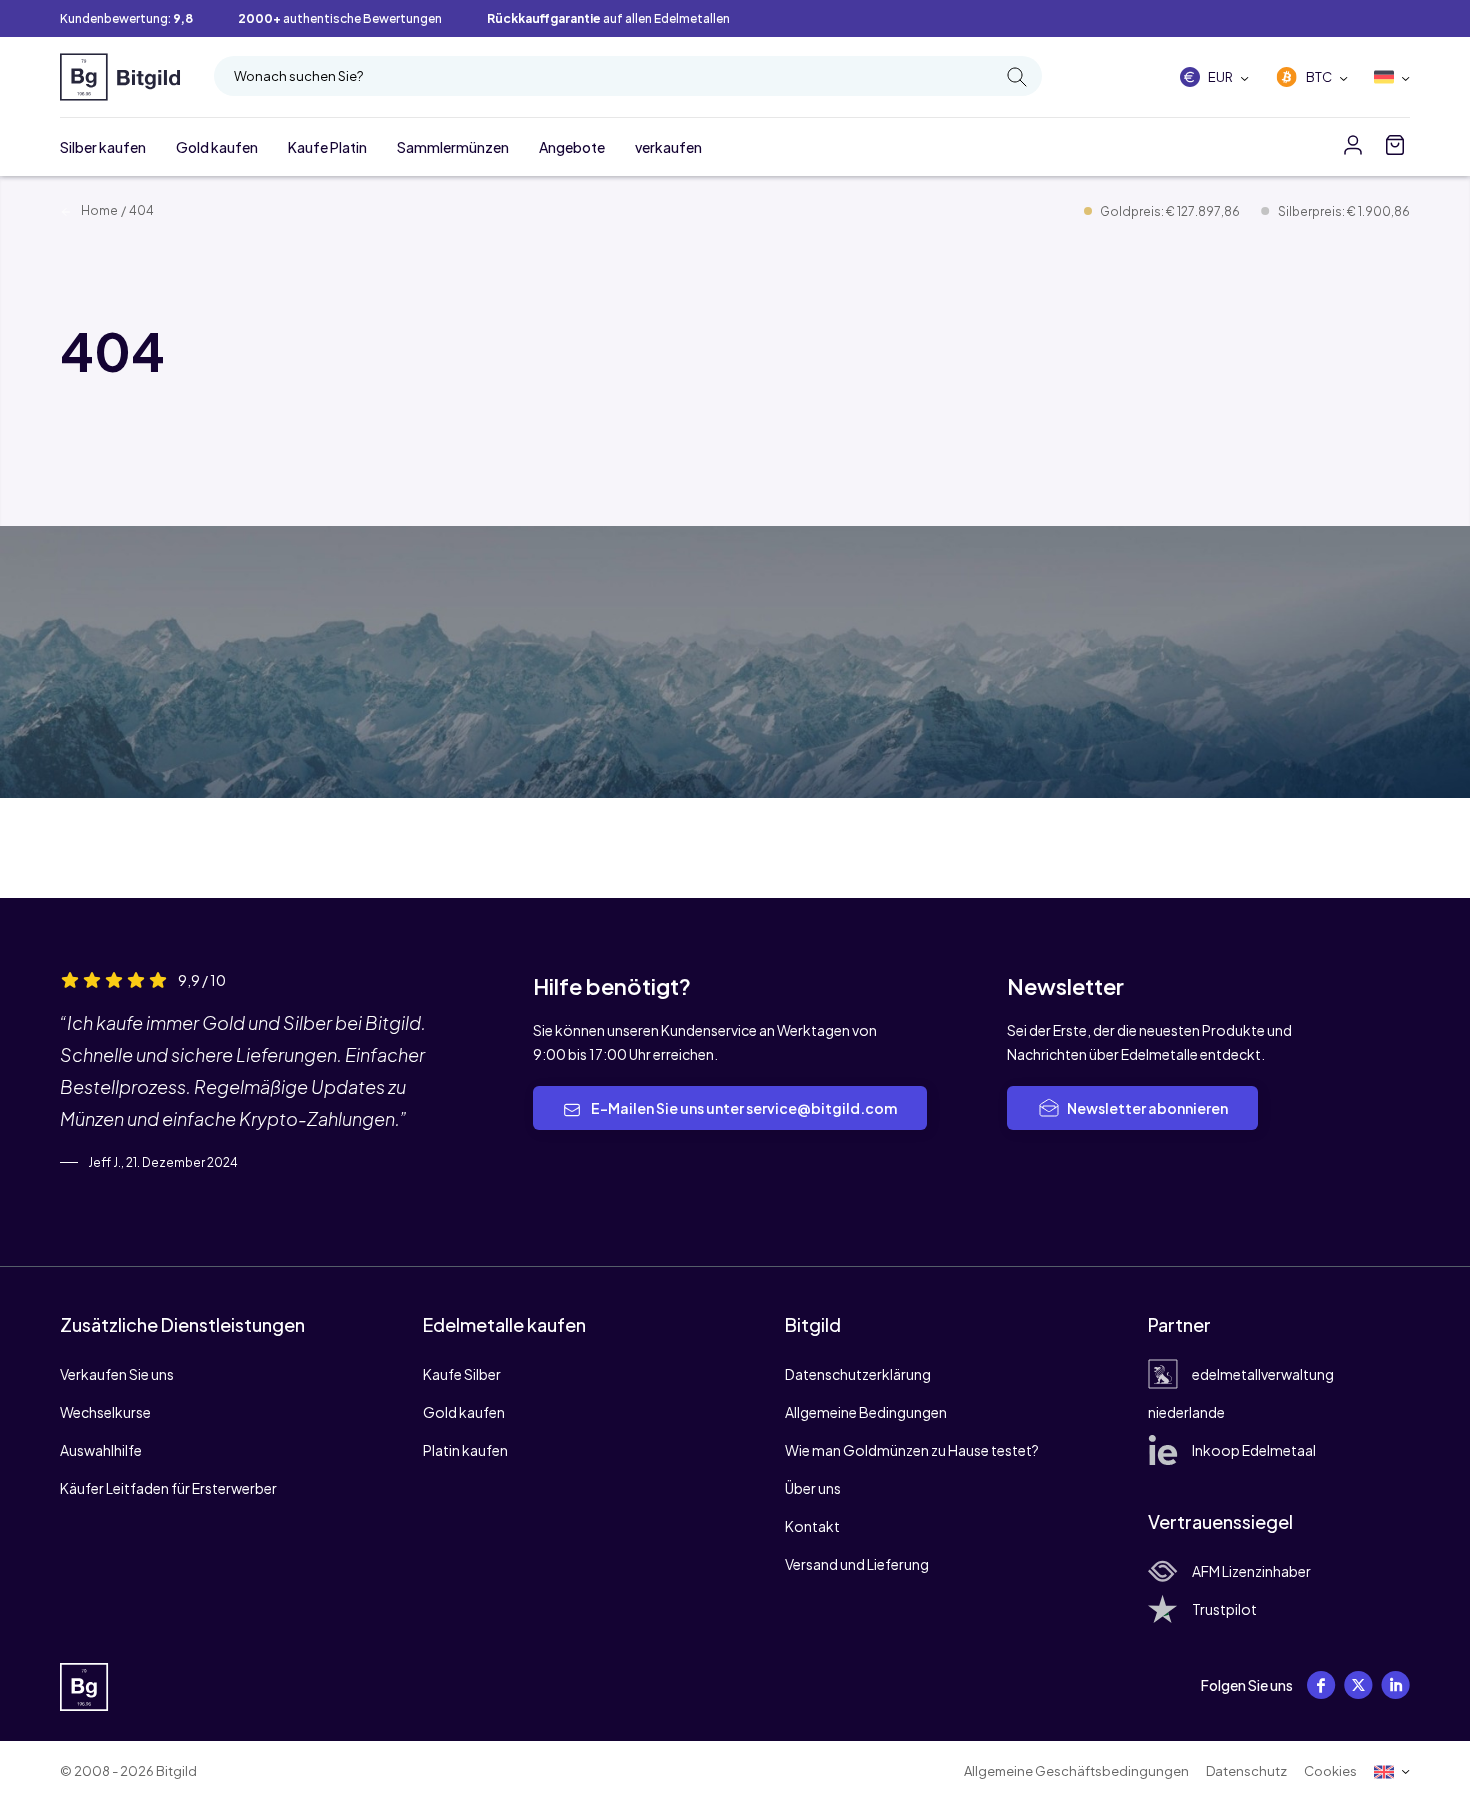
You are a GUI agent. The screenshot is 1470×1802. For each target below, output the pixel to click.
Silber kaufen (103, 147)
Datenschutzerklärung (858, 1374)
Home (98, 210)
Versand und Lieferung (857, 1564)
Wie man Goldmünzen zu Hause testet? (912, 1450)
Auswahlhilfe (101, 1450)
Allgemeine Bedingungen (866, 1412)
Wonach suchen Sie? (298, 76)
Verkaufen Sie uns (117, 1374)
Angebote (572, 147)
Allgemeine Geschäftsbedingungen (1076, 1771)
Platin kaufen (465, 1450)
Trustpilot (1224, 1609)
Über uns (813, 1488)
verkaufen (668, 147)
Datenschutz (1246, 1771)
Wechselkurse (105, 1412)
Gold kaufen (217, 147)
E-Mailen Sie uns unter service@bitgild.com (743, 1108)
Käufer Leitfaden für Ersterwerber (168, 1488)
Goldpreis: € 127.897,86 (1171, 211)
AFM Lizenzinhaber (1251, 1571)
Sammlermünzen (453, 147)
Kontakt (812, 1526)
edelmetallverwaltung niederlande (1241, 1393)
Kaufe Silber (462, 1374)
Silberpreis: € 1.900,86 (1344, 211)
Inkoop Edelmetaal (1254, 1450)
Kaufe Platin (327, 147)
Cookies (1330, 1771)
